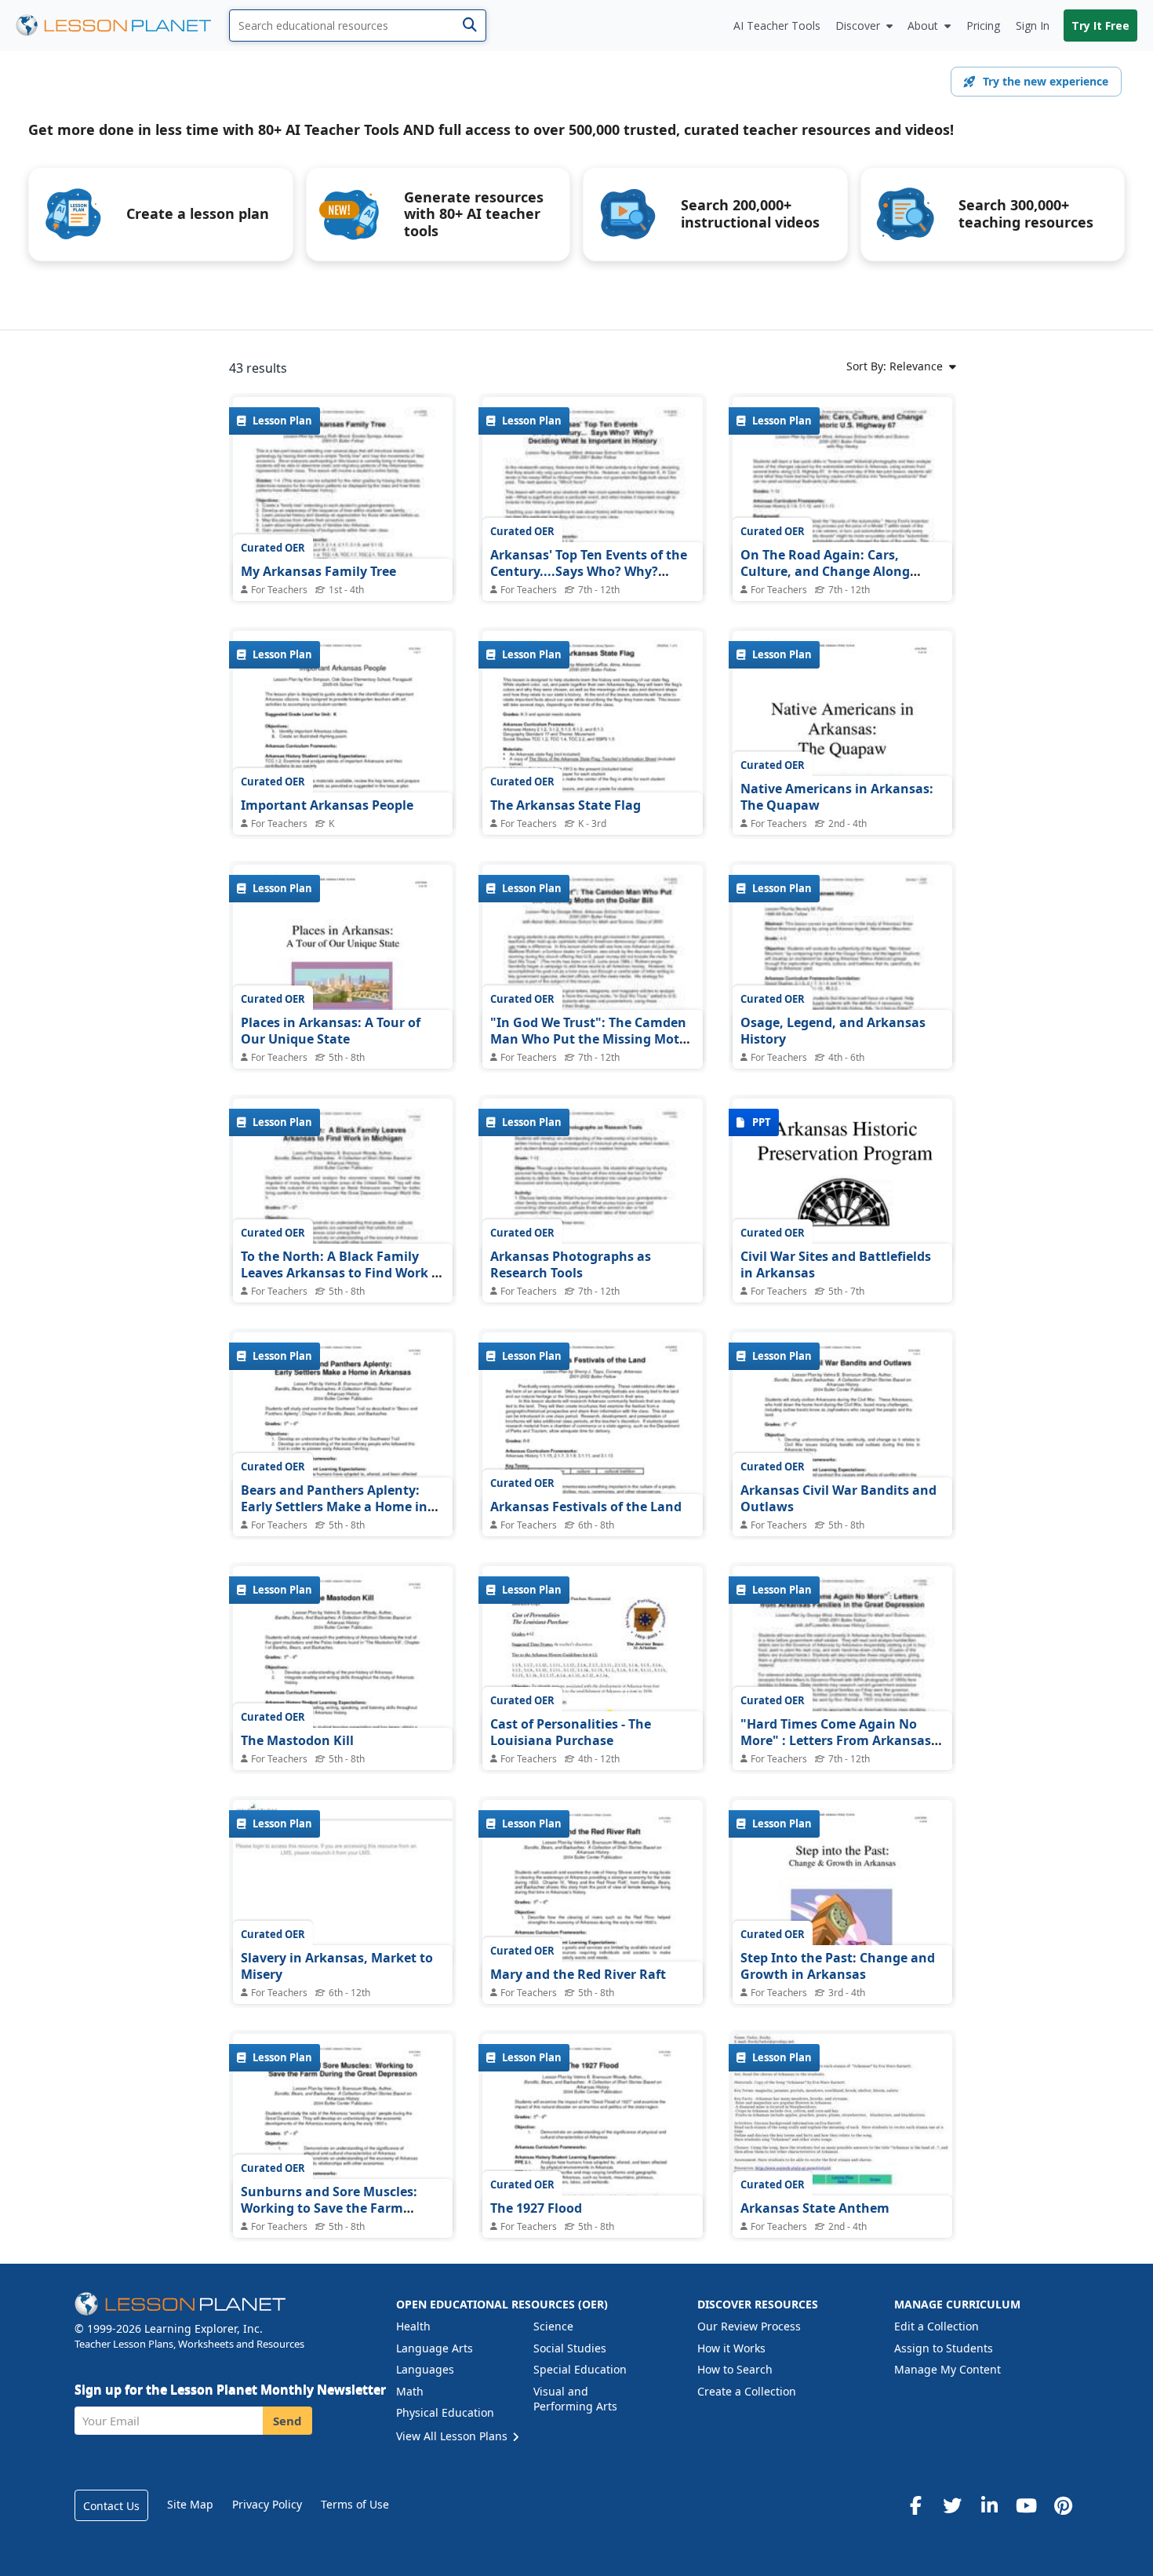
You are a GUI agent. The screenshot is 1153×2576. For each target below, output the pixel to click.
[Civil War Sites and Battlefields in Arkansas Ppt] (842, 1181)
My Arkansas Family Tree (318, 571)
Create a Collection (747, 2391)
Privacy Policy (267, 2504)
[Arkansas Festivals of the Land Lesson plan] (592, 1475)
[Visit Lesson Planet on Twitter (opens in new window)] (952, 2505)
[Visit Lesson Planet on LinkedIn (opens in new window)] (989, 2505)
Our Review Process (749, 2326)
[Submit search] (469, 26)
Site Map (190, 2504)
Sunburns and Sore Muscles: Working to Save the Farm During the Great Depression (331, 2208)
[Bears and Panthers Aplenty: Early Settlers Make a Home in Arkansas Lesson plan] (343, 1475)
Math (410, 2391)
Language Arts (435, 2348)
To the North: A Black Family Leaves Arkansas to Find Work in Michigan (342, 1273)
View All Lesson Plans (453, 2436)
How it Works (731, 2348)
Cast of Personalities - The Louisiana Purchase (571, 1733)
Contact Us (111, 2506)
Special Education (580, 2369)
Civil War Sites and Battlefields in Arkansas (836, 1265)
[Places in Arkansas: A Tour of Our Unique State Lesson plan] (343, 1007)
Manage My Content (947, 2369)
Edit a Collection (937, 2326)
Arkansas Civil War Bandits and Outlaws (838, 1499)
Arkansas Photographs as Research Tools (571, 1265)
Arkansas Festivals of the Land (586, 1507)
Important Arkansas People (327, 805)
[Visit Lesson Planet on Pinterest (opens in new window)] (1063, 2505)
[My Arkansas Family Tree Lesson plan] (343, 539)
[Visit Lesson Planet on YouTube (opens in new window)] (1026, 2505)
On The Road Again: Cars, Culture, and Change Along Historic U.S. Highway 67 (825, 572)
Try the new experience (1046, 81)
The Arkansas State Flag (566, 805)
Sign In (1033, 26)
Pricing (983, 26)
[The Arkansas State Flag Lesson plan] (592, 773)
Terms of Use (355, 2504)
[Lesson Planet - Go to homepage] (122, 26)
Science (553, 2326)
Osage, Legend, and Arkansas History (833, 1031)
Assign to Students (944, 2348)
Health (413, 2326)
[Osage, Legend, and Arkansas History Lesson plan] (842, 1007)
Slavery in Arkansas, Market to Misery (337, 1966)
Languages (425, 2369)
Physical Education (445, 2412)
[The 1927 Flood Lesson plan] (592, 2176)
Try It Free (1100, 26)
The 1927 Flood (536, 2208)
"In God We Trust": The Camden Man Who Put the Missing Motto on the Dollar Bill (591, 1039)
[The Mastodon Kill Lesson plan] (343, 1709)
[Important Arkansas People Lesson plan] (343, 773)
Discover (858, 26)
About (923, 26)
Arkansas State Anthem (815, 2208)
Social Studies (570, 2348)
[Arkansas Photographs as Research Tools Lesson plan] (592, 1241)
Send (287, 2421)
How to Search (735, 2369)
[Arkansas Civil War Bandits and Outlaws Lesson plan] (842, 1475)
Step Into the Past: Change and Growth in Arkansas (838, 1966)
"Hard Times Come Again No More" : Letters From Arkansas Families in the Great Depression (842, 1741)
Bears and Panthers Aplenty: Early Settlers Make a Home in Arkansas (334, 1507)
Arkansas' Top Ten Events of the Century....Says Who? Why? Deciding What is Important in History (589, 580)
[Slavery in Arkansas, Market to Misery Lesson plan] (343, 1882)
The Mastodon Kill (297, 1740)
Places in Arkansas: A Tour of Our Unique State (331, 1031)
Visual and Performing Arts (575, 2399)
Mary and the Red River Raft (578, 1974)
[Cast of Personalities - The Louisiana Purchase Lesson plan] (592, 1709)
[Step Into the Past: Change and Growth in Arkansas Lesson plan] (842, 1942)
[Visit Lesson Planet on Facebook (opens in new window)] (915, 2505)
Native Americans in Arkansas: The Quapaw (837, 797)
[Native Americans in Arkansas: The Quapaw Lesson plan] (842, 773)
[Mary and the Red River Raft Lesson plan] (592, 1942)
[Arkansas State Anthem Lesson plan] (842, 2116)
